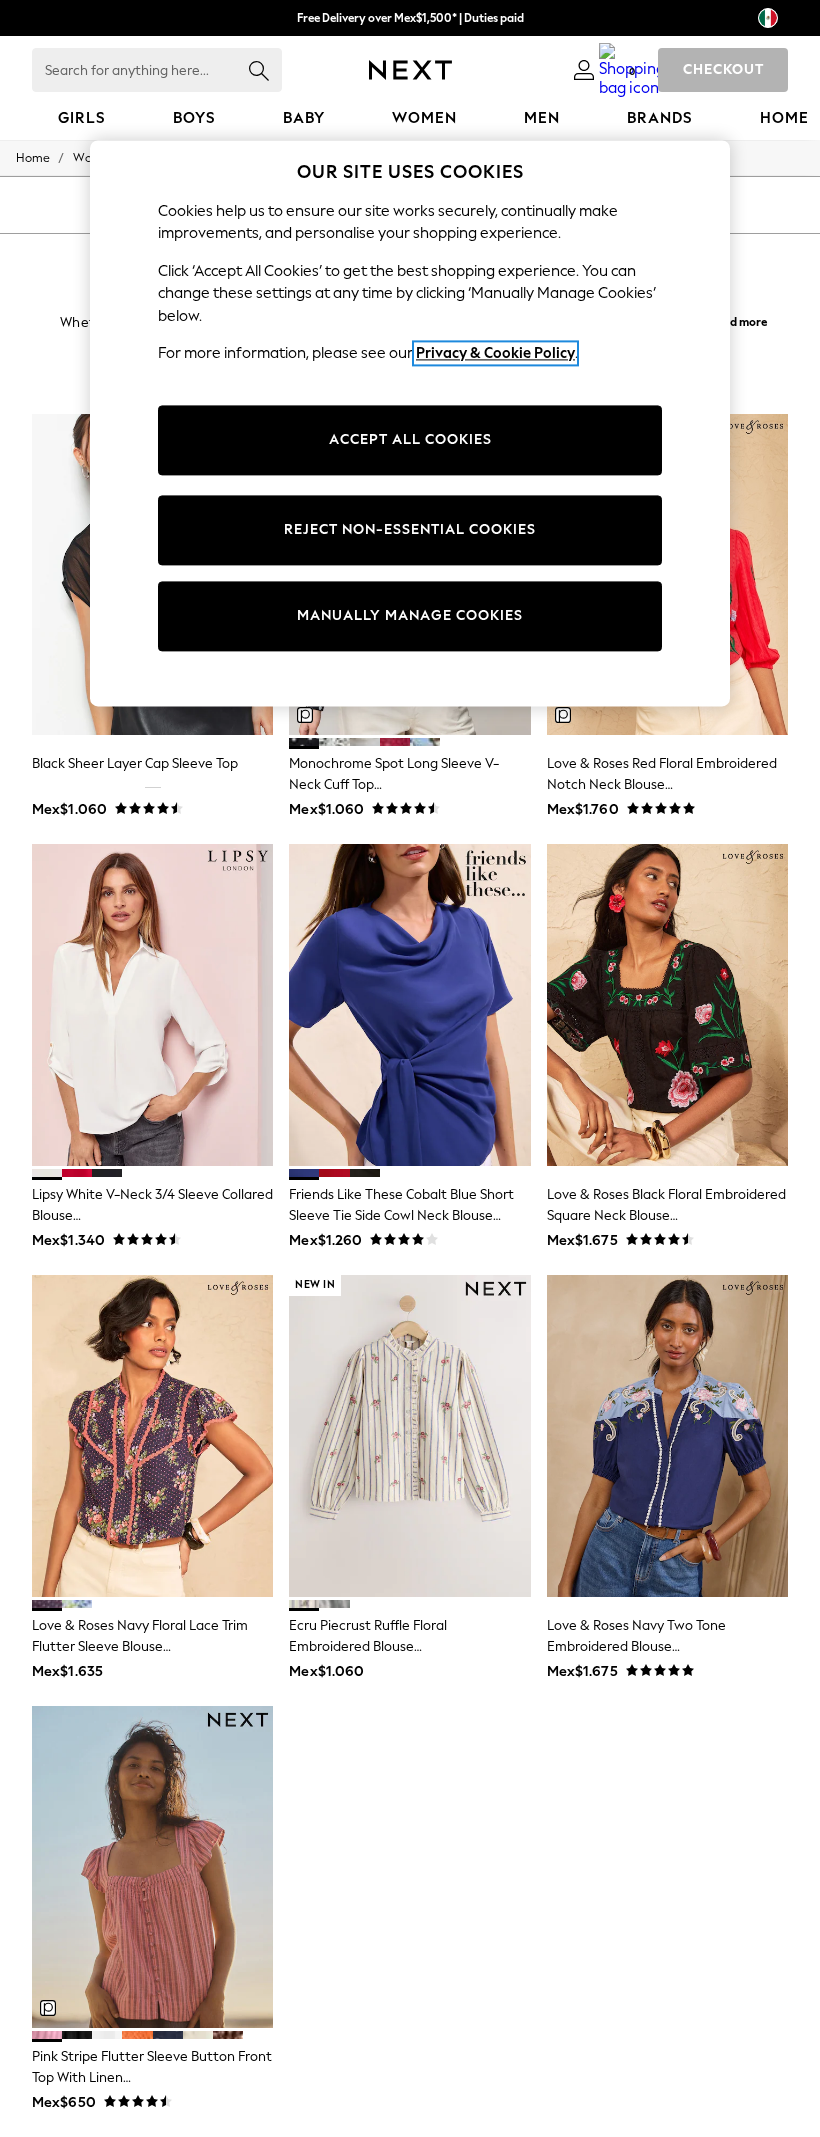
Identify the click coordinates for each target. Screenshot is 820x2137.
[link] (584, 70)
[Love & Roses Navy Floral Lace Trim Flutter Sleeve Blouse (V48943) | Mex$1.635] (152, 1436)
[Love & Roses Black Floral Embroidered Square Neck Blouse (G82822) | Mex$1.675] (667, 1005)
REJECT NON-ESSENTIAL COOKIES (410, 529)
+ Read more (734, 319)
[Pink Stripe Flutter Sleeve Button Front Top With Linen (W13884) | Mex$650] (152, 1867)
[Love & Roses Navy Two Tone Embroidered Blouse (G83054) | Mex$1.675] (667, 1436)
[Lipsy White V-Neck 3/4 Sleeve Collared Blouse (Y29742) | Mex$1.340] (152, 1005)
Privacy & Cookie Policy (495, 354)
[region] (410, 423)
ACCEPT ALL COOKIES (410, 439)
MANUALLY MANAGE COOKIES (410, 615)
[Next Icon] (410, 70)
